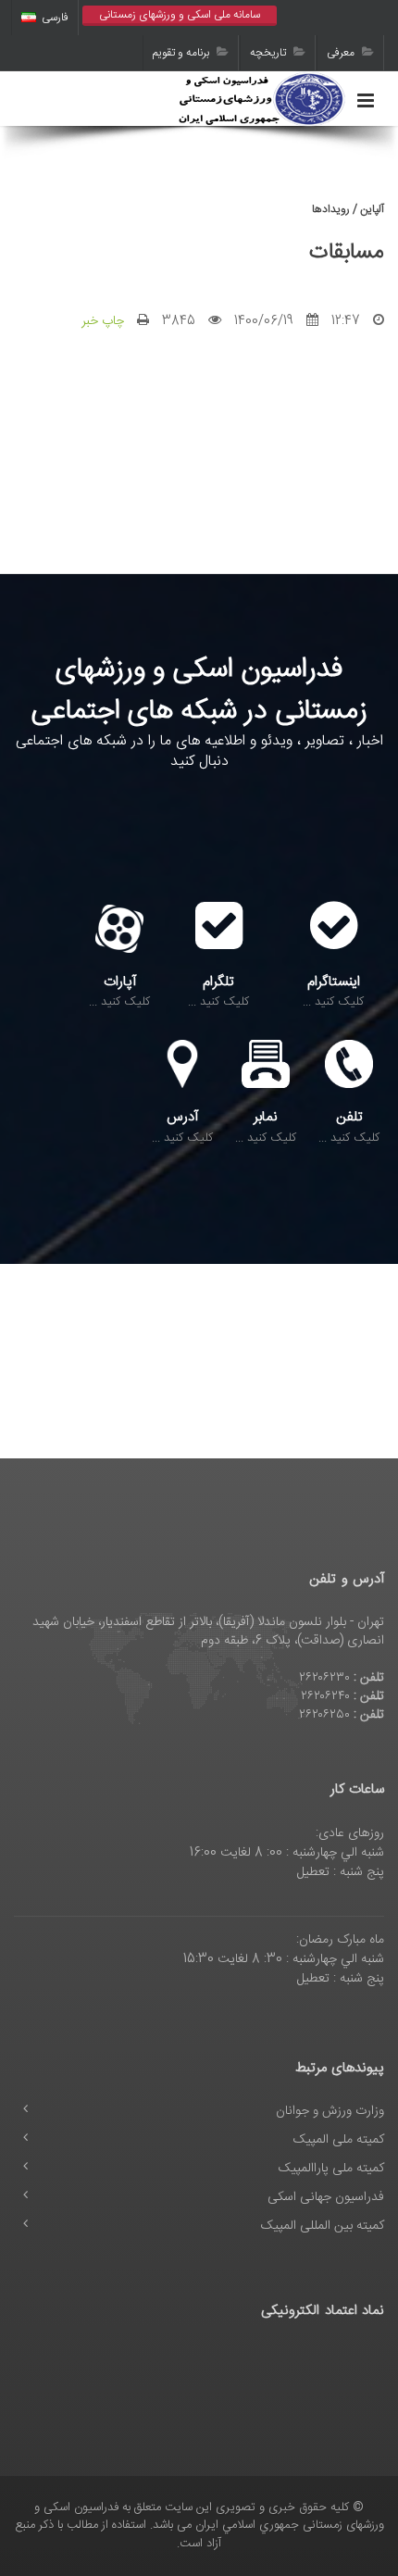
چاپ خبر (103, 321)
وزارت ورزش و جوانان (330, 2111)
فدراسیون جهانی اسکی (326, 2197)
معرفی (342, 53)
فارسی (55, 18)
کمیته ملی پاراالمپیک (331, 2169)
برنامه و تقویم (182, 53)
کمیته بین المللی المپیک (323, 2226)
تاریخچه (269, 53)
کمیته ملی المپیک (339, 2140)
